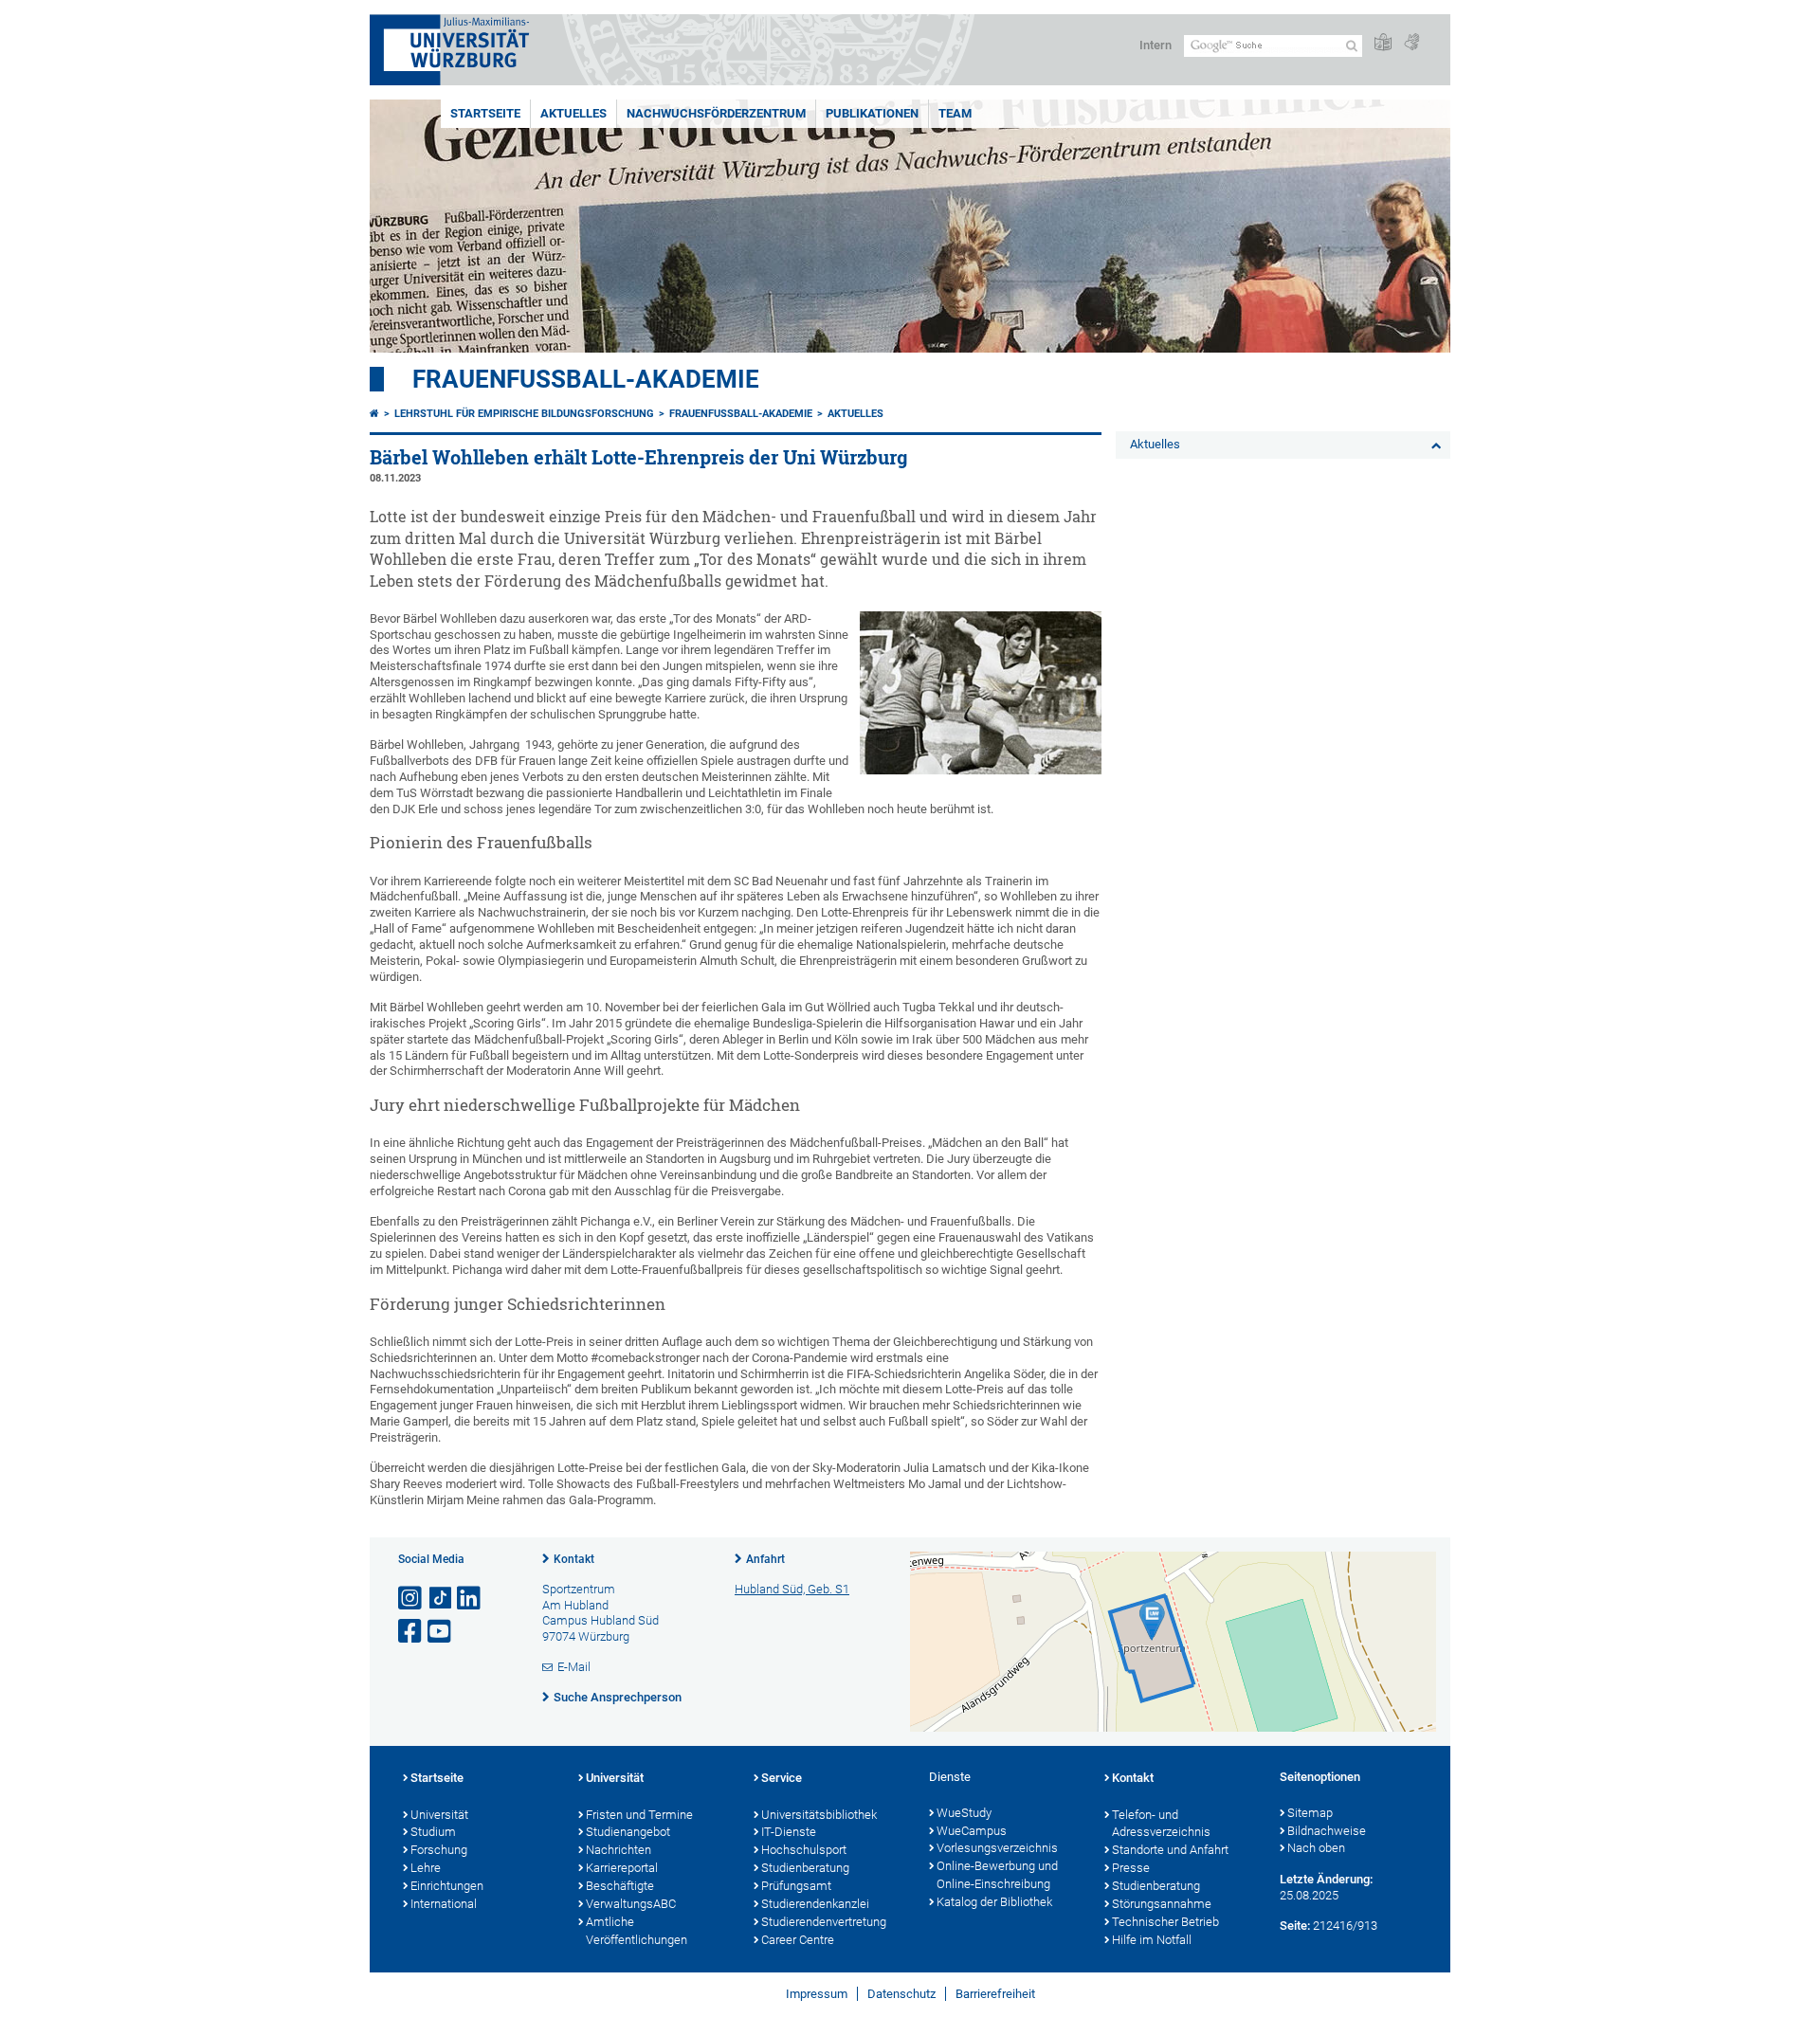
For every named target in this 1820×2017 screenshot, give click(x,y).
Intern (1156, 45)
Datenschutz (901, 1994)
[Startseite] (374, 414)
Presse (1131, 1868)
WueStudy (964, 1813)
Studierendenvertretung (824, 1922)
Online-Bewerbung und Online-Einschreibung (997, 1875)
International (444, 1904)
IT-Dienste (789, 1832)
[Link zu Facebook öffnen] (411, 1632)
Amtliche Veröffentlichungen (637, 1931)
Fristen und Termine (639, 1815)
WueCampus (972, 1831)
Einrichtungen (447, 1886)
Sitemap (1310, 1813)
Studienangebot (628, 1832)
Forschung (439, 1850)
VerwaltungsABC (631, 1904)
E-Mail (574, 1667)
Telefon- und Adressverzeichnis (1161, 1824)
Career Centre (798, 1940)
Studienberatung (805, 1868)
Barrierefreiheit (995, 1994)
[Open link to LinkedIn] (470, 1599)
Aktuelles (573, 113)
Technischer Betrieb (1165, 1922)
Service (782, 1778)
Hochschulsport (804, 1850)
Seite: (1295, 1926)
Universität (439, 1815)
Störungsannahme (1162, 1904)
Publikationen (872, 113)
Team (955, 113)
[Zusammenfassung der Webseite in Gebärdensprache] (1411, 43)
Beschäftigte (620, 1886)
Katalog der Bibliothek (994, 1902)
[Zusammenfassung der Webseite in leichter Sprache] (1383, 43)
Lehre (426, 1868)
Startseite (485, 113)
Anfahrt (765, 1559)
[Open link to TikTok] (441, 1599)
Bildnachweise (1327, 1831)
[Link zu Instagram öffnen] (411, 1599)
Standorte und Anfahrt (1170, 1850)
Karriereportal (622, 1868)
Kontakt (574, 1559)
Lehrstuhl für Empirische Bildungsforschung (524, 414)
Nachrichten (619, 1850)
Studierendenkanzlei (815, 1904)
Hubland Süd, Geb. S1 (792, 1589)
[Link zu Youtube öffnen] (441, 1632)
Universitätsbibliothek (819, 1815)
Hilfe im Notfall (1152, 1940)
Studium (433, 1832)
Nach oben (1316, 1848)
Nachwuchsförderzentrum (716, 113)
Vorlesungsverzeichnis (997, 1848)
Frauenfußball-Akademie (586, 379)
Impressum (817, 1994)
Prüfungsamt (796, 1886)
